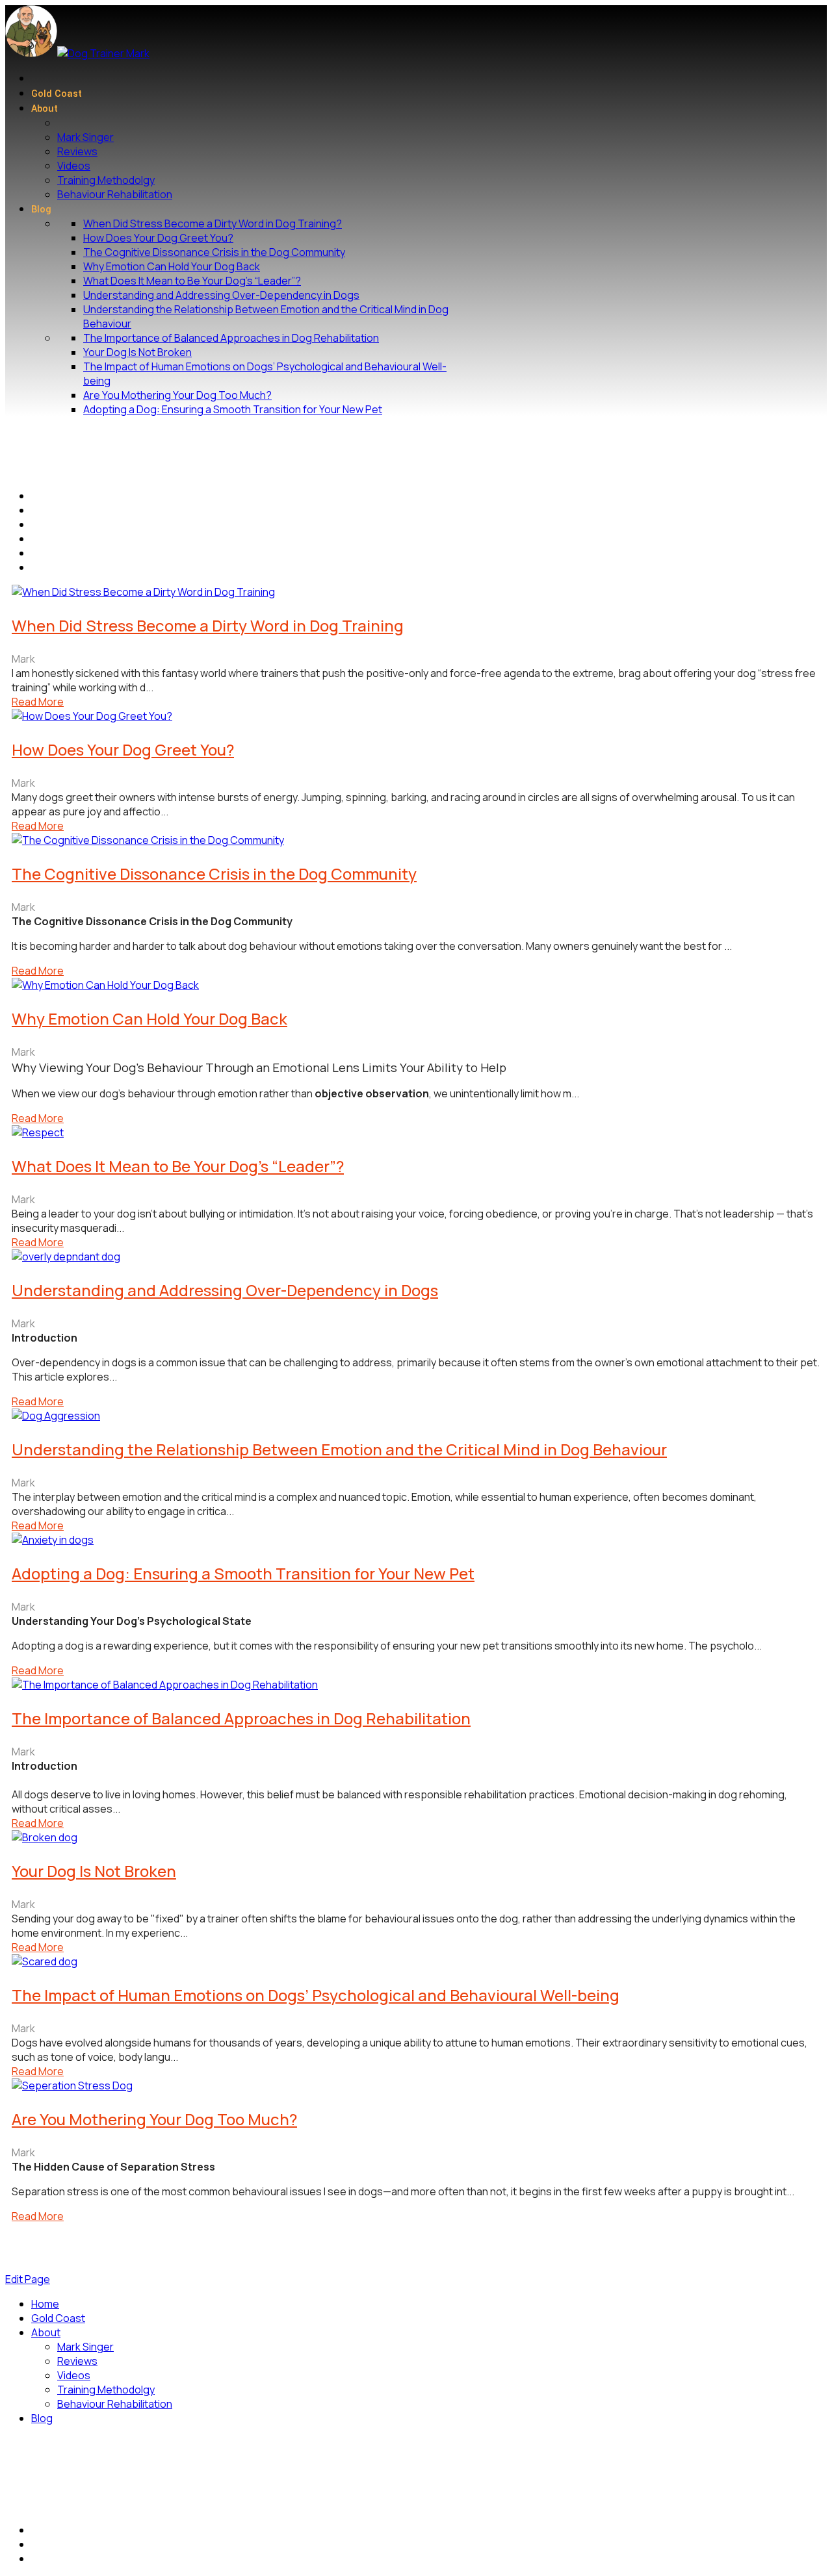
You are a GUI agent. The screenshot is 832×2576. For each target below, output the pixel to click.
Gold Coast (57, 94)
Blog (41, 210)
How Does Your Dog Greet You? (158, 238)
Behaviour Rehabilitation (115, 194)
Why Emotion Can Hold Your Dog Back (172, 266)
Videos (74, 166)
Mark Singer (85, 137)
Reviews (77, 151)
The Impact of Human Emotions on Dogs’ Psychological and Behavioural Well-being (316, 1995)
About (45, 109)
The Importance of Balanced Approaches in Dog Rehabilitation (231, 338)
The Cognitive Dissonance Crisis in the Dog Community (214, 252)
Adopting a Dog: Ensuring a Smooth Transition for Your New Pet (233, 409)
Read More (38, 702)
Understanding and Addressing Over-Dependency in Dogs (221, 295)
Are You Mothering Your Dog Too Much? (177, 395)
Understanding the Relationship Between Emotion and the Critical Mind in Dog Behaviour (339, 1449)
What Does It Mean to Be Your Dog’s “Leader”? (192, 281)
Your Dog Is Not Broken (137, 352)
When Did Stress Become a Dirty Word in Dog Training (208, 625)
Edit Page (28, 2279)
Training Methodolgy (106, 180)
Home (45, 2304)
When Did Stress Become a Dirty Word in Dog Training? (213, 223)
